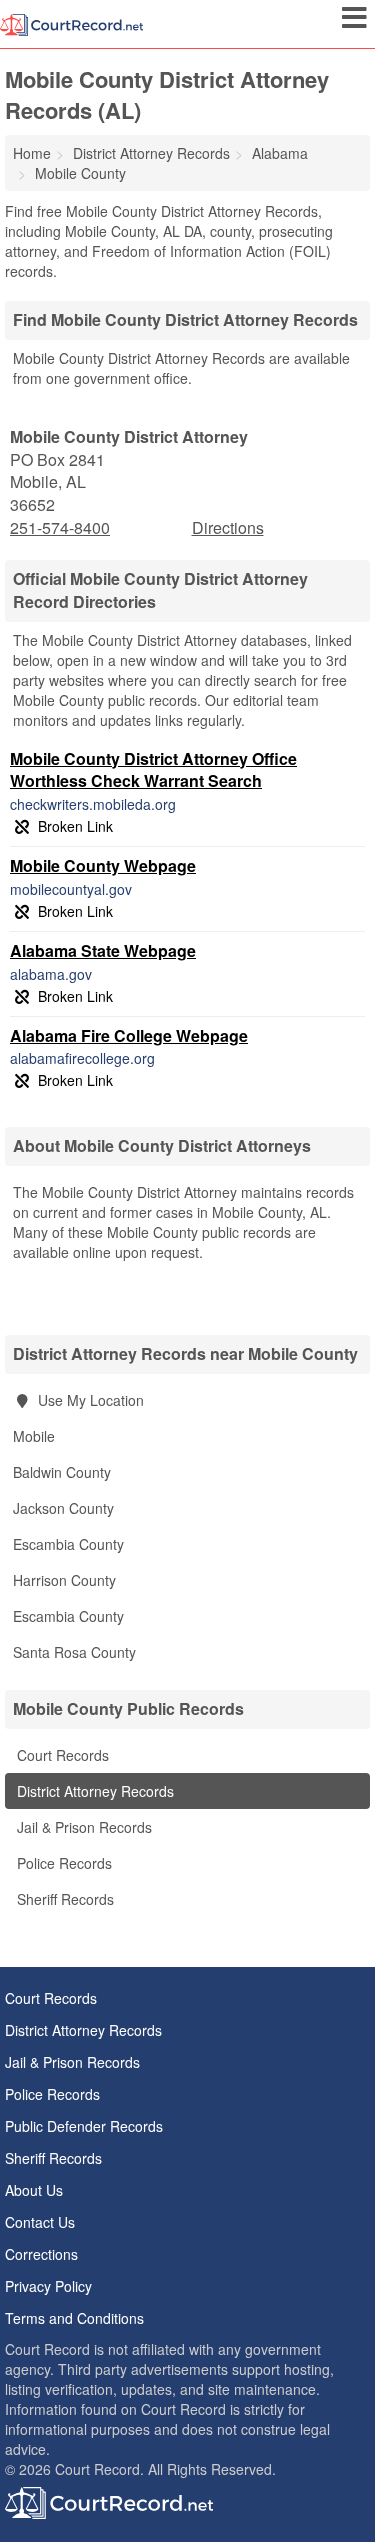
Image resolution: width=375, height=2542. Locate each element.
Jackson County (63, 1508)
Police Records (62, 1863)
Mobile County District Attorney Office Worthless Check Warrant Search (153, 770)
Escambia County (68, 1544)
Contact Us (40, 2222)
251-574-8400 (60, 528)
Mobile (34, 1436)
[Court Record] (71, 23)
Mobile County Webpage (103, 865)
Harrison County (64, 1580)
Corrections (41, 2254)
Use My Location (89, 1400)
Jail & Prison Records (82, 1827)
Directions (228, 527)
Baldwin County (62, 1472)
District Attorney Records (93, 1791)
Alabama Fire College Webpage (129, 1035)
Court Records (61, 1755)
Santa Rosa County (74, 1652)
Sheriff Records (63, 1899)
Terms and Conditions (74, 2318)
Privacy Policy (48, 2286)
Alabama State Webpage (103, 950)
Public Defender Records (84, 2126)
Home (32, 153)
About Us (34, 2190)
